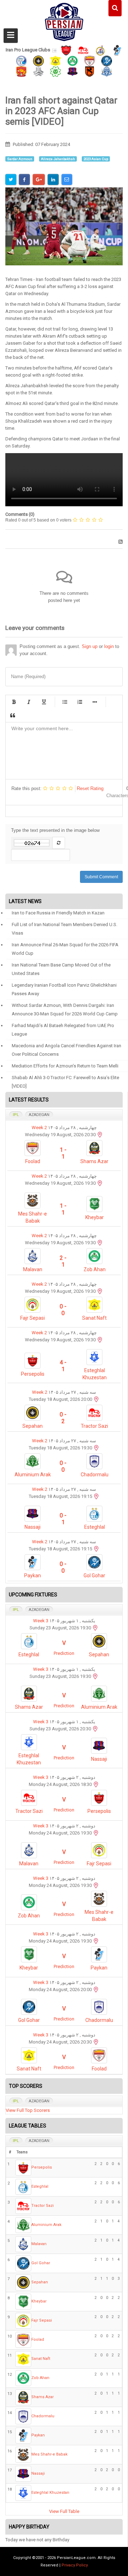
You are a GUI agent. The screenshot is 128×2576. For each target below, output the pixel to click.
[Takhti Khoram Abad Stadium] (96, 1941)
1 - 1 (63, 1153)
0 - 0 (63, 1310)
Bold (14, 702)
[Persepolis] (66, 50)
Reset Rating (90, 788)
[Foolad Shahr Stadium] (96, 1885)
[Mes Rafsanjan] (90, 71)
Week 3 (41, 1621)
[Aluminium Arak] (107, 71)
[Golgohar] (107, 60)
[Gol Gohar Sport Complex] (96, 1989)
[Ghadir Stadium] (95, 1729)
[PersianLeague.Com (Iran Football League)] (64, 20)
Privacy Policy (75, 2565)
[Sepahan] (38, 60)
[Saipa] (38, 71)
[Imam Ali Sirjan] (100, 1183)
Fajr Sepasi (33, 1318)
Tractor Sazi (94, 1426)
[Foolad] (90, 60)
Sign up (90, 646)
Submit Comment (101, 877)
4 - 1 (63, 1366)
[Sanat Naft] (55, 60)
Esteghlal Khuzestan (50, 2493)
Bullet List (65, 702)
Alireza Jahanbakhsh (58, 159)
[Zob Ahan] (73, 60)
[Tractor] (83, 50)
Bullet (95, 702)
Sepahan (33, 1426)
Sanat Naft (94, 1318)
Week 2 (39, 1128)
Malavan (33, 1269)
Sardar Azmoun (20, 159)
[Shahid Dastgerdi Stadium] (96, 1549)
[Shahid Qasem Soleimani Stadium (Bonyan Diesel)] (96, 1784)
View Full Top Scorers (28, 2110)
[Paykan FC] (117, 50)
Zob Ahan (95, 1269)
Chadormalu (95, 1475)
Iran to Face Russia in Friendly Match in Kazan (58, 913)
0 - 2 (63, 1418)
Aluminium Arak (33, 1475)
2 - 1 (63, 1261)
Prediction (64, 1653)
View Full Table (64, 2511)
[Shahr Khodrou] (21, 71)
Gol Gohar (94, 1576)
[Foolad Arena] (100, 1135)
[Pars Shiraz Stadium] (100, 1291)
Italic (29, 702)
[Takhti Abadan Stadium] (96, 2042)
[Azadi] (100, 1340)
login (109, 646)
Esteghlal (95, 1527)
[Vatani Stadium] (96, 1496)
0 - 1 (63, 1519)
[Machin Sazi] (55, 71)
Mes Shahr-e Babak (49, 2454)
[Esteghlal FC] (21, 60)
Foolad (33, 1161)
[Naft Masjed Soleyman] (100, 50)
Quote (12, 715)
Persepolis (33, 1374)
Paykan (33, 1576)
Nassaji (33, 1527)
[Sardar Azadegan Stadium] (95, 1676)
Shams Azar (94, 1161)
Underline (44, 702)
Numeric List (80, 702)
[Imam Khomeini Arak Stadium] (96, 1448)
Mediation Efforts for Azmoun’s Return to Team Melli (65, 1066)
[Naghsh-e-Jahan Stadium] (96, 1399)
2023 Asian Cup (96, 159)
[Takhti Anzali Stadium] (100, 1243)
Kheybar (95, 1217)
